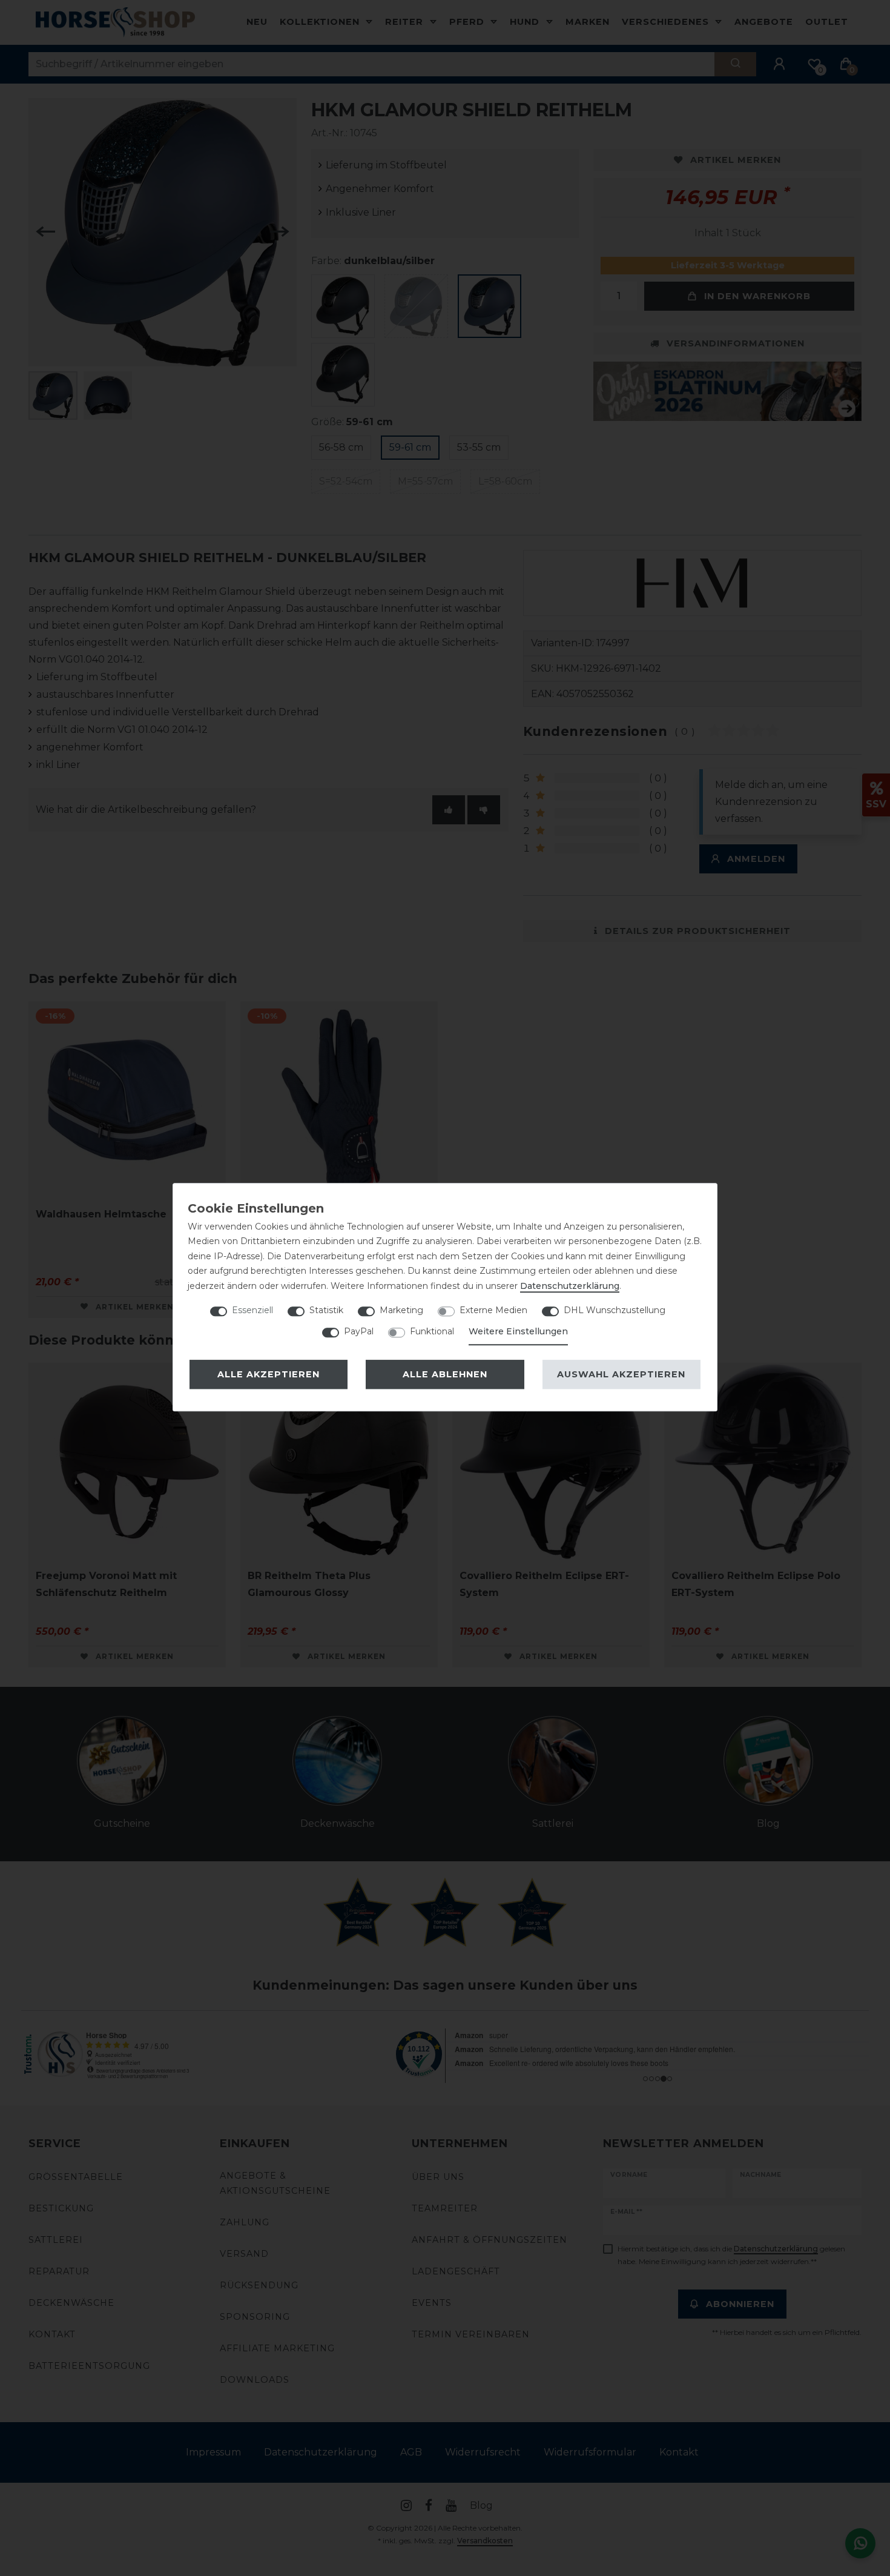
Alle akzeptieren (269, 1374)
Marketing (401, 1310)
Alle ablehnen (445, 1374)
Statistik (326, 1310)
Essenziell (252, 1310)
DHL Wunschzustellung (615, 1310)
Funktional (432, 1331)
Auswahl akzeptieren (621, 1374)
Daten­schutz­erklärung (570, 1286)
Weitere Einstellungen (518, 1331)
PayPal (359, 1331)
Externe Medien (493, 1310)
